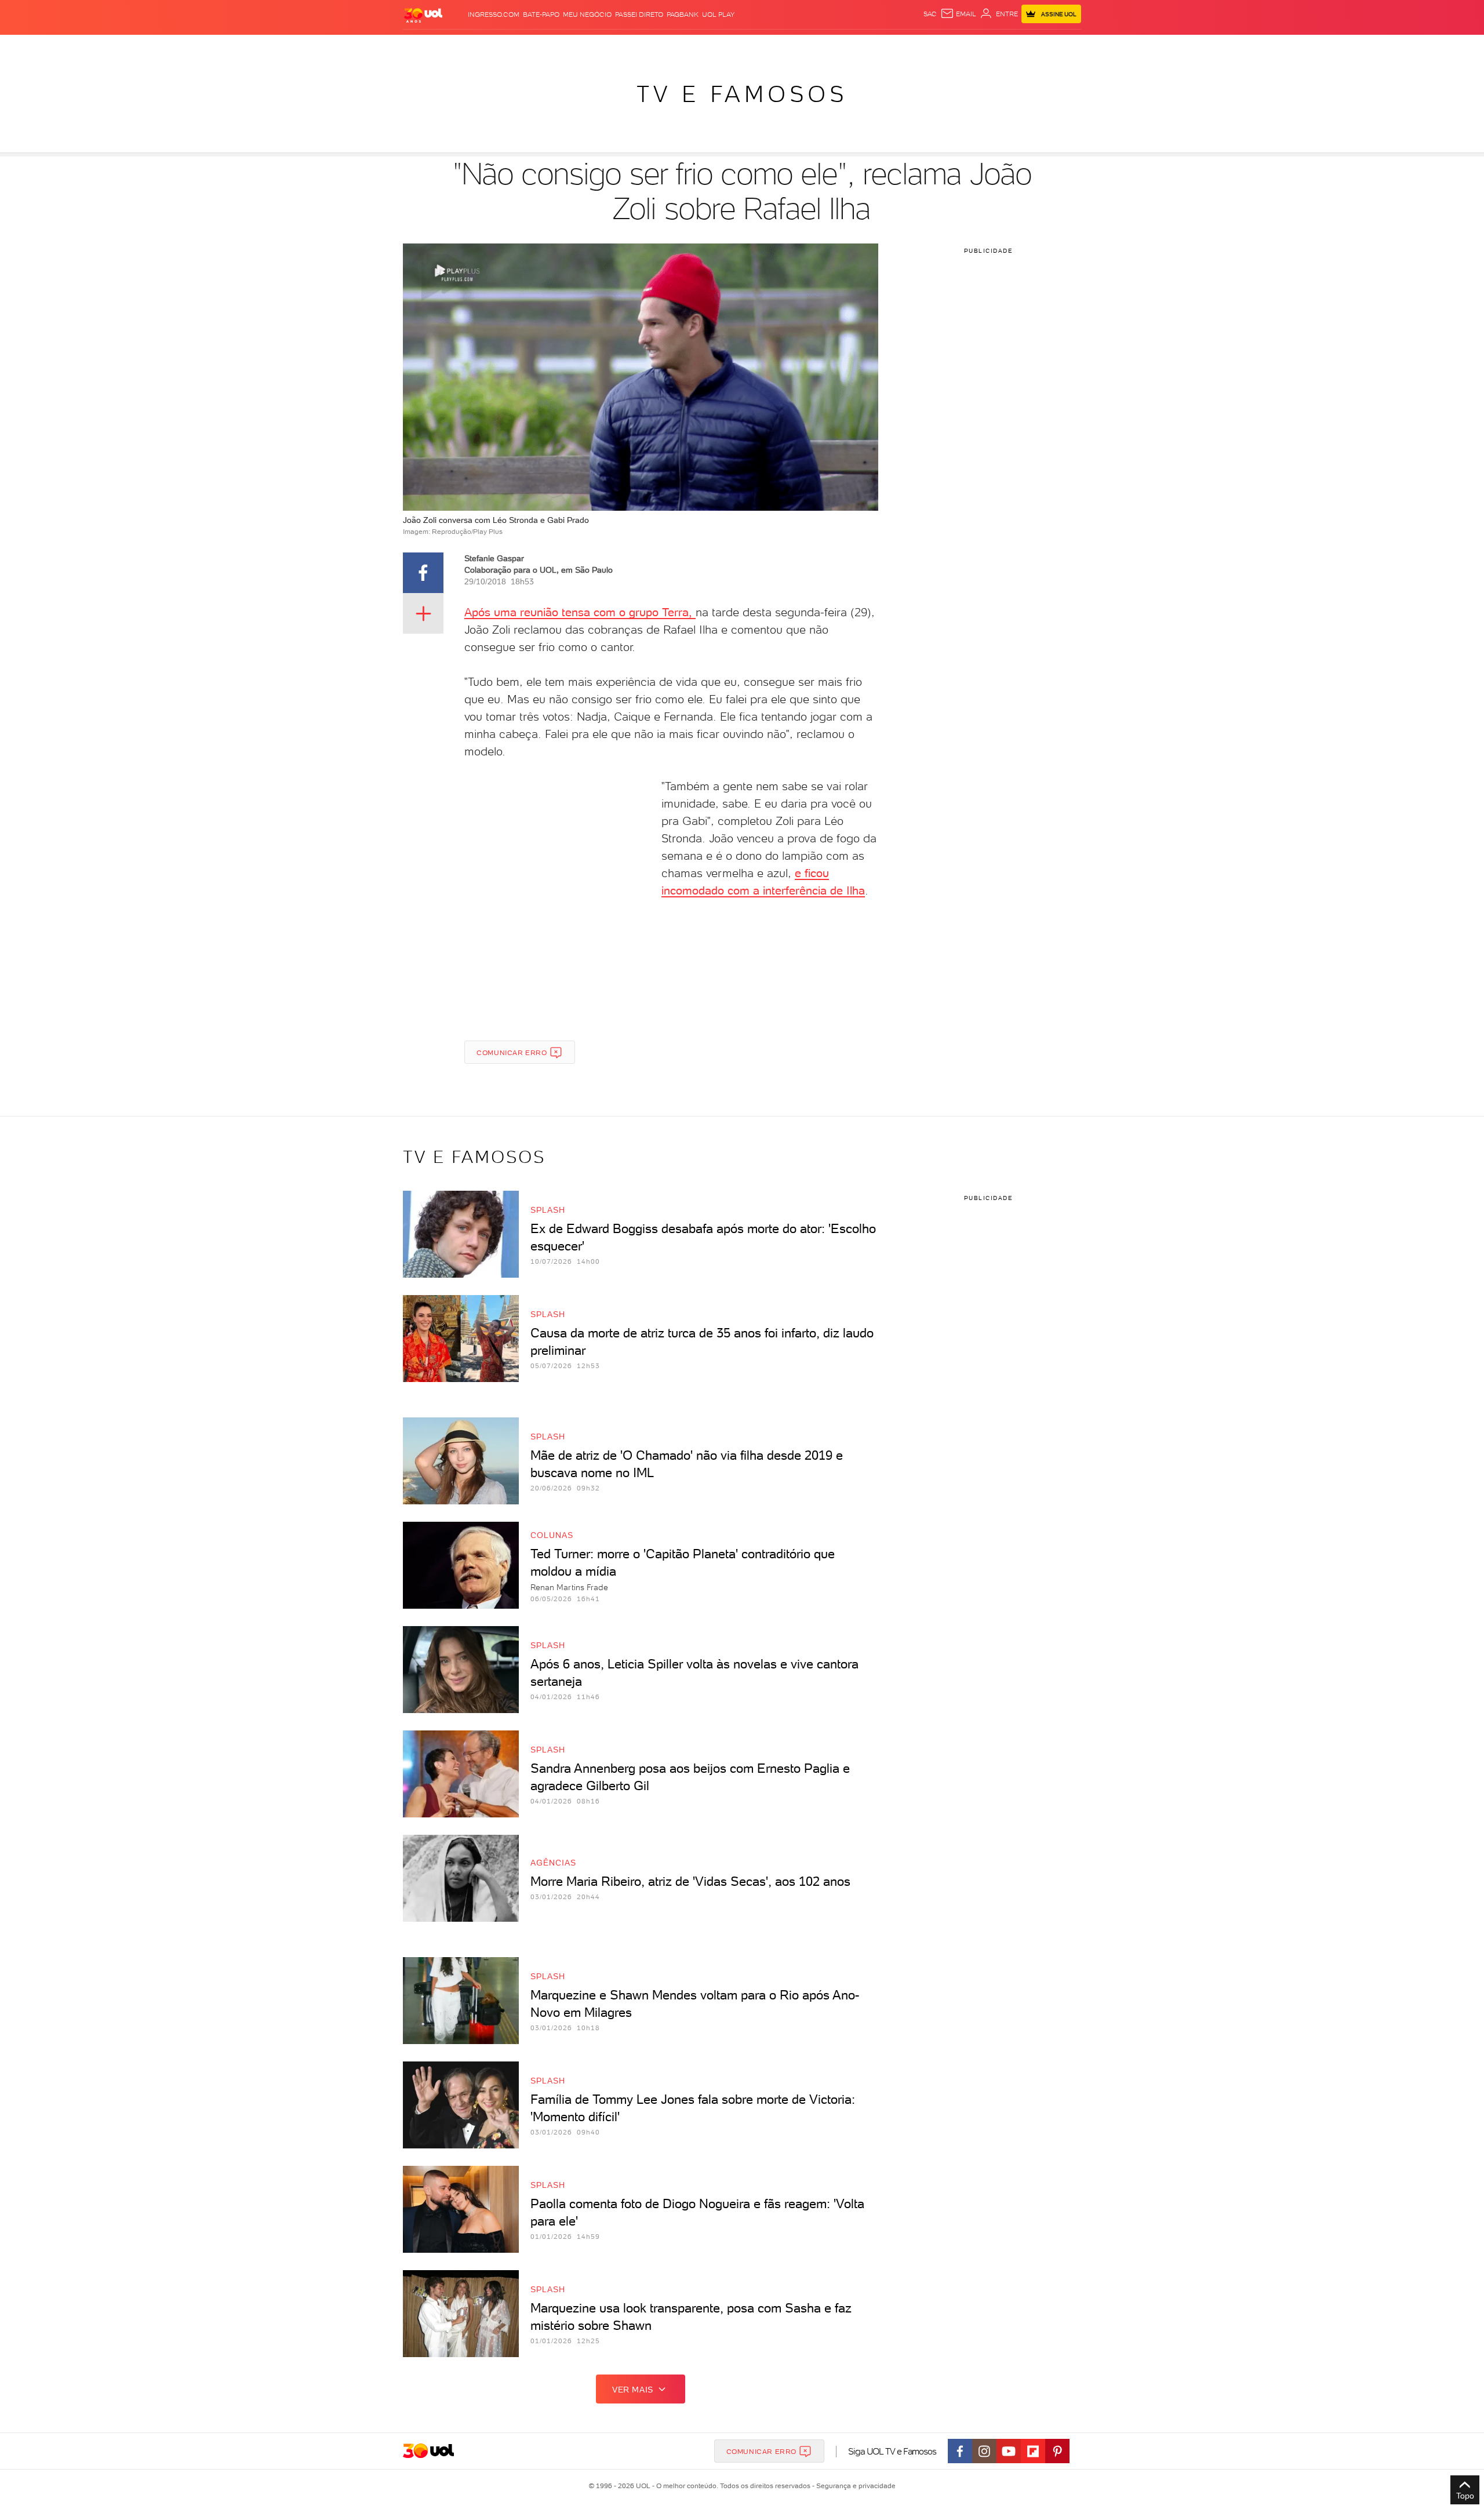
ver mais (633, 2390)
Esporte (716, 47)
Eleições (495, 47)
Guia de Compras (1061, 47)
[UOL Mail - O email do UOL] (958, 14)
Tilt (854, 47)
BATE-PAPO (541, 14)
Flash (461, 47)
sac (930, 14)
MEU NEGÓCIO (587, 14)
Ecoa (873, 47)
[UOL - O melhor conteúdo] (423, 15)
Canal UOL (907, 47)
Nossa (945, 47)
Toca (1012, 47)
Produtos (425, 47)
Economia (648, 47)
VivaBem (827, 47)
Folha (683, 47)
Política (572, 47)
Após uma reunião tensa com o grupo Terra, (580, 612)
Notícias (535, 47)
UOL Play (718, 14)
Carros (608, 47)
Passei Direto (639, 14)
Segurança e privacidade (854, 2486)
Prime (987, 47)
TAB (967, 47)
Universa (788, 47)
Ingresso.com (494, 14)
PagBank (683, 14)
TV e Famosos (742, 94)
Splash (751, 47)
